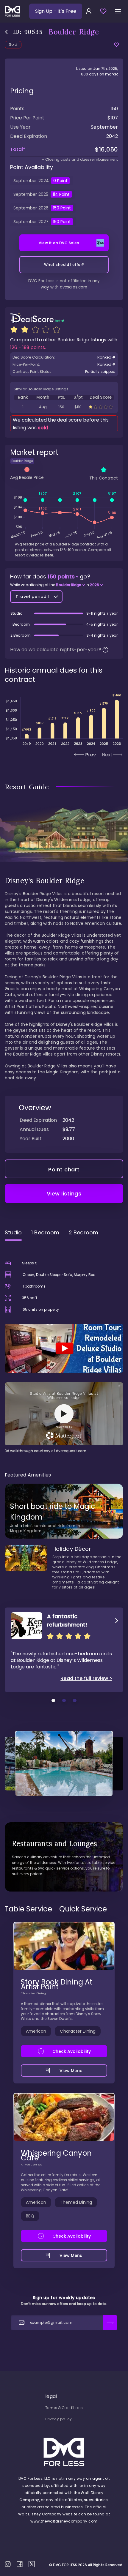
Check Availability (72, 2051)
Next (107, 755)
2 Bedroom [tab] (84, 1232)
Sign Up (56, 11)
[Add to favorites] (117, 45)
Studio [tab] (13, 1232)
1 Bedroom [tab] (45, 1232)
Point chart (64, 1169)
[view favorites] (103, 11)
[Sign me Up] (110, 2323)
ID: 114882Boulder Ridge (64, 407)
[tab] (28, 1909)
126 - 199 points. (28, 347)
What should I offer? (64, 265)
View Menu (71, 2071)
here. (50, 555)
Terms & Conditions (64, 2408)
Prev (90, 755)
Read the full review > (86, 1679)
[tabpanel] (64, 1349)
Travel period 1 (33, 597)
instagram (8, 2564)
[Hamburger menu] (118, 11)
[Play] (64, 1348)
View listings (64, 1194)
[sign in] (89, 11)
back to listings (6, 32)
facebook (20, 2564)
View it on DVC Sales (59, 243)
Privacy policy (59, 2419)
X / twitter (32, 2564)
